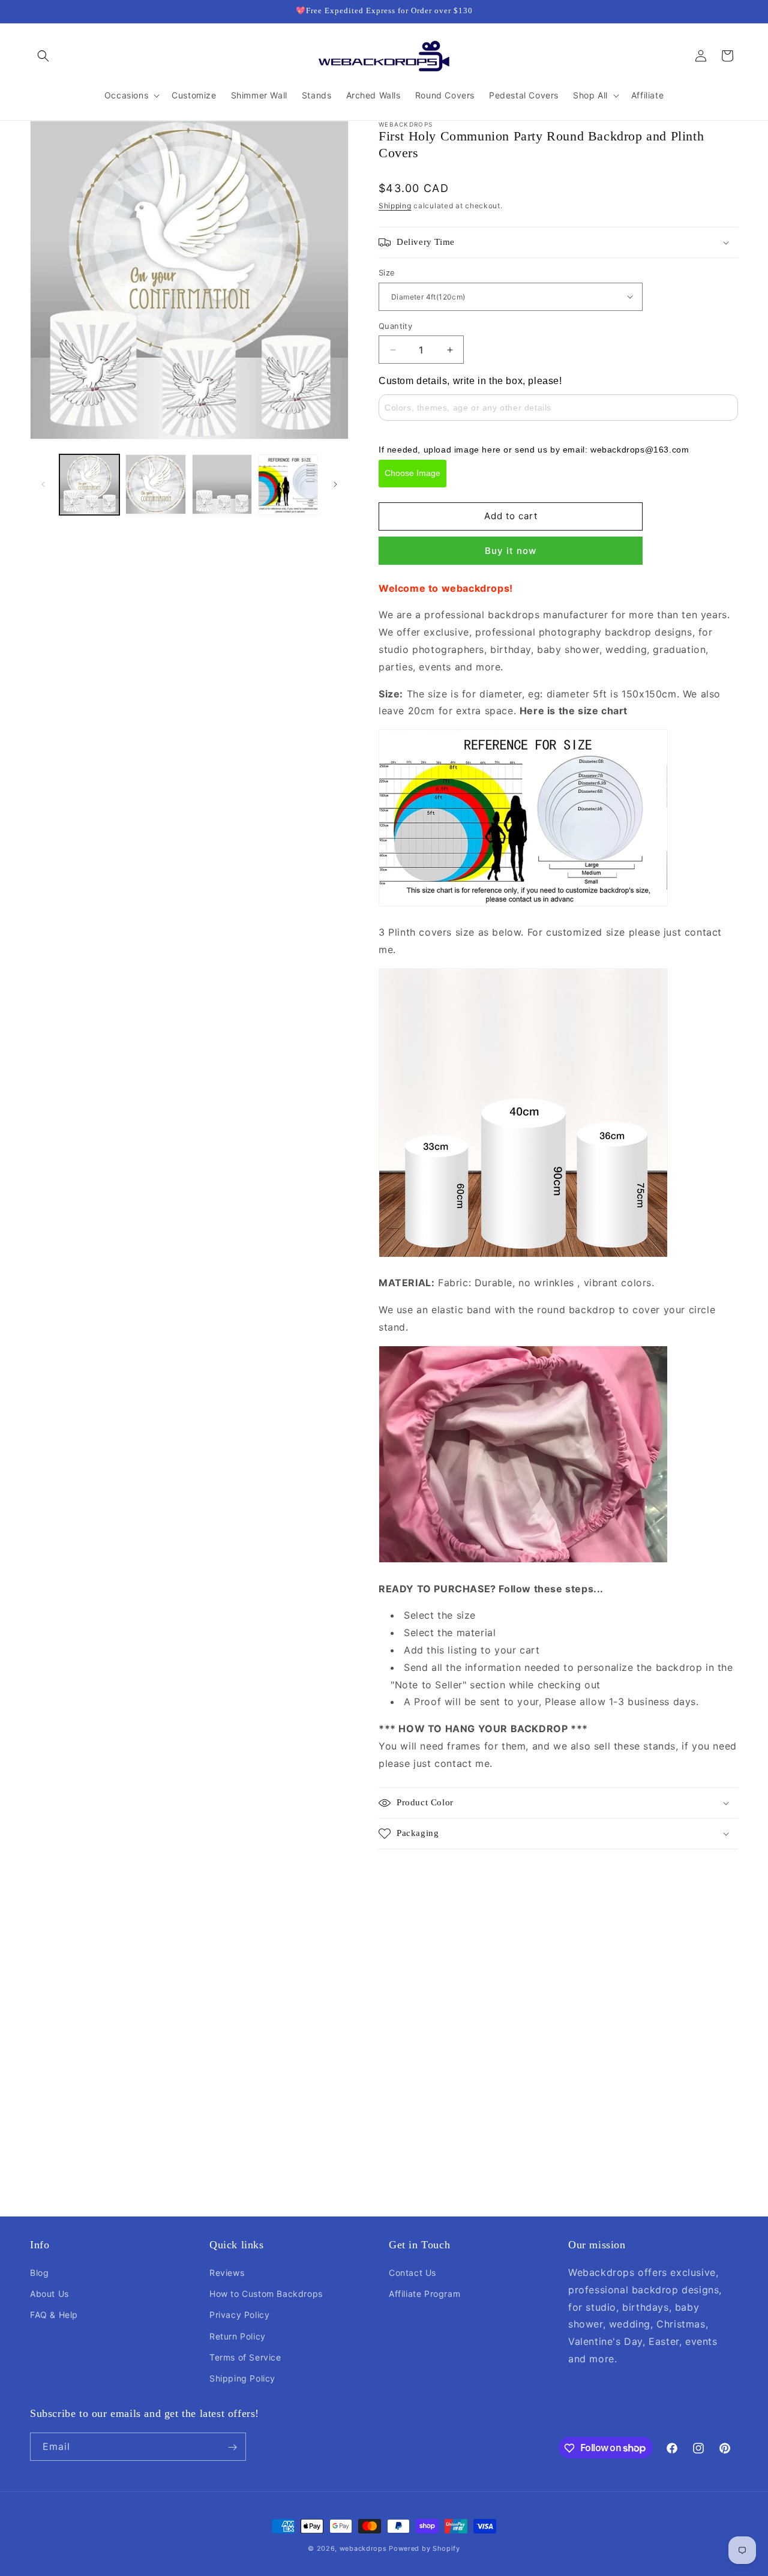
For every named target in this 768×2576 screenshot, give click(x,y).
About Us (49, 2294)
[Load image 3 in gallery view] (222, 484)
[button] (43, 56)
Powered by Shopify (424, 2548)
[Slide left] (43, 484)
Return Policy (238, 2336)
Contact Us (412, 2273)
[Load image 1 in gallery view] (89, 484)
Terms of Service (245, 2357)
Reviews (227, 2273)
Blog (39, 2273)
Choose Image (412, 473)
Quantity (395, 326)
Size (387, 272)
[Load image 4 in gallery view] (288, 484)
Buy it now (511, 551)
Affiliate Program (424, 2294)
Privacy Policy (239, 2315)
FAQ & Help (54, 2315)
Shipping (395, 206)
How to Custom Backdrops (266, 2294)
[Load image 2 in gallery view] (155, 484)
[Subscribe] (232, 2447)
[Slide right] (335, 484)
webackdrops (363, 2548)
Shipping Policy (242, 2378)
